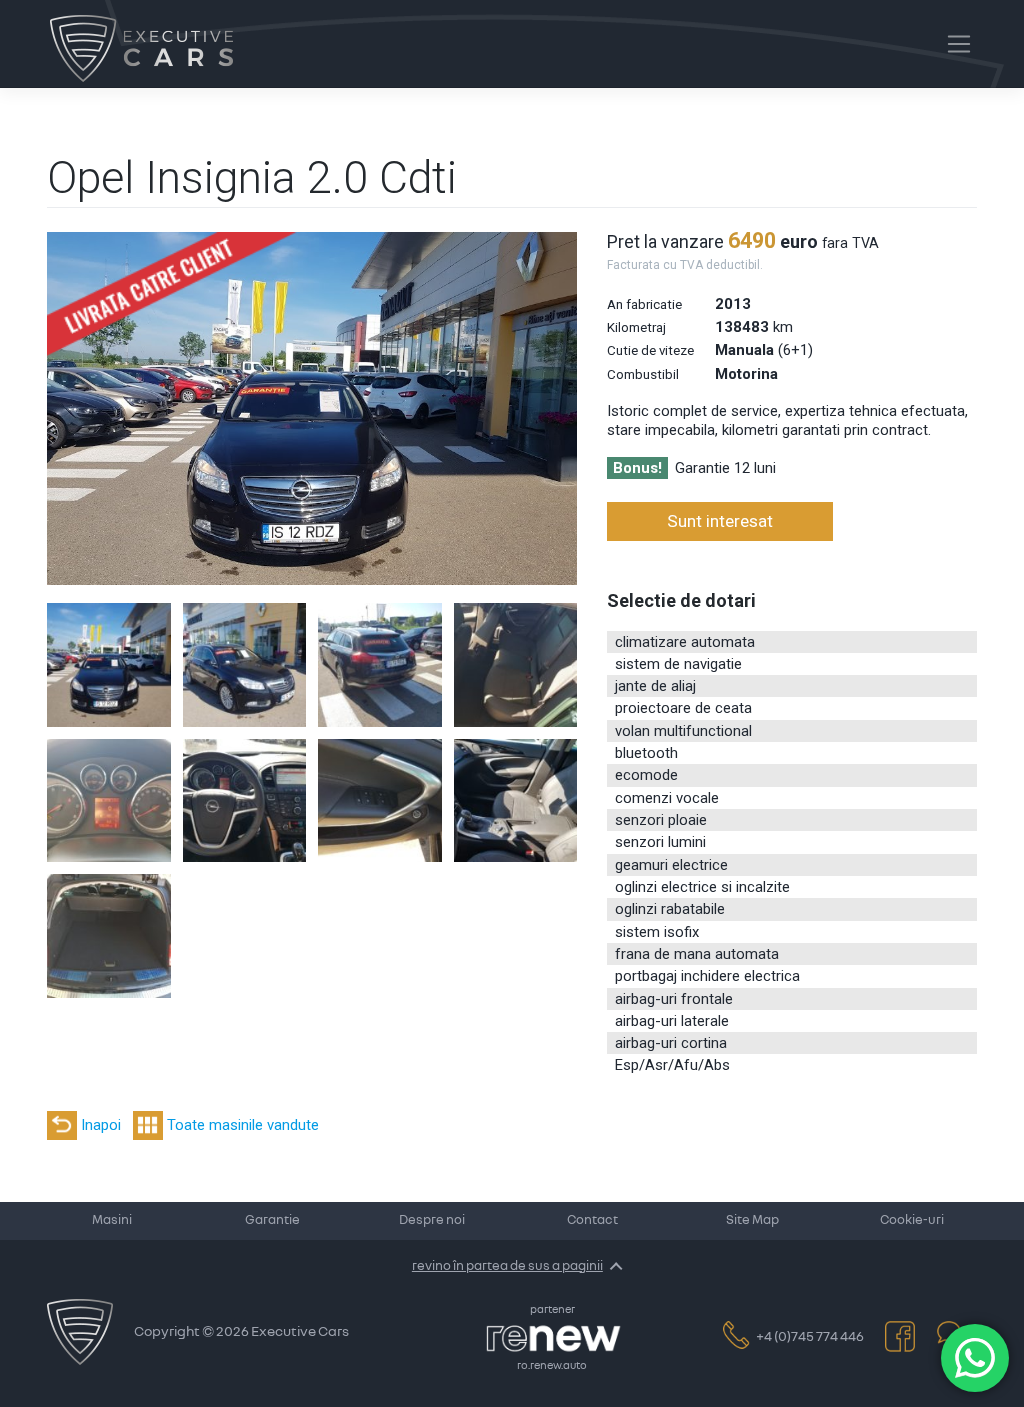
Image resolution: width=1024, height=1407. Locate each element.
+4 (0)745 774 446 (810, 1337)
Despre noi (432, 1220)
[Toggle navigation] (958, 44)
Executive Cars (300, 1332)
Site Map (752, 1220)
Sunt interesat (720, 521)
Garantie (272, 1220)
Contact (592, 1220)
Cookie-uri (912, 1220)
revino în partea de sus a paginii (507, 1266)
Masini (112, 1220)
